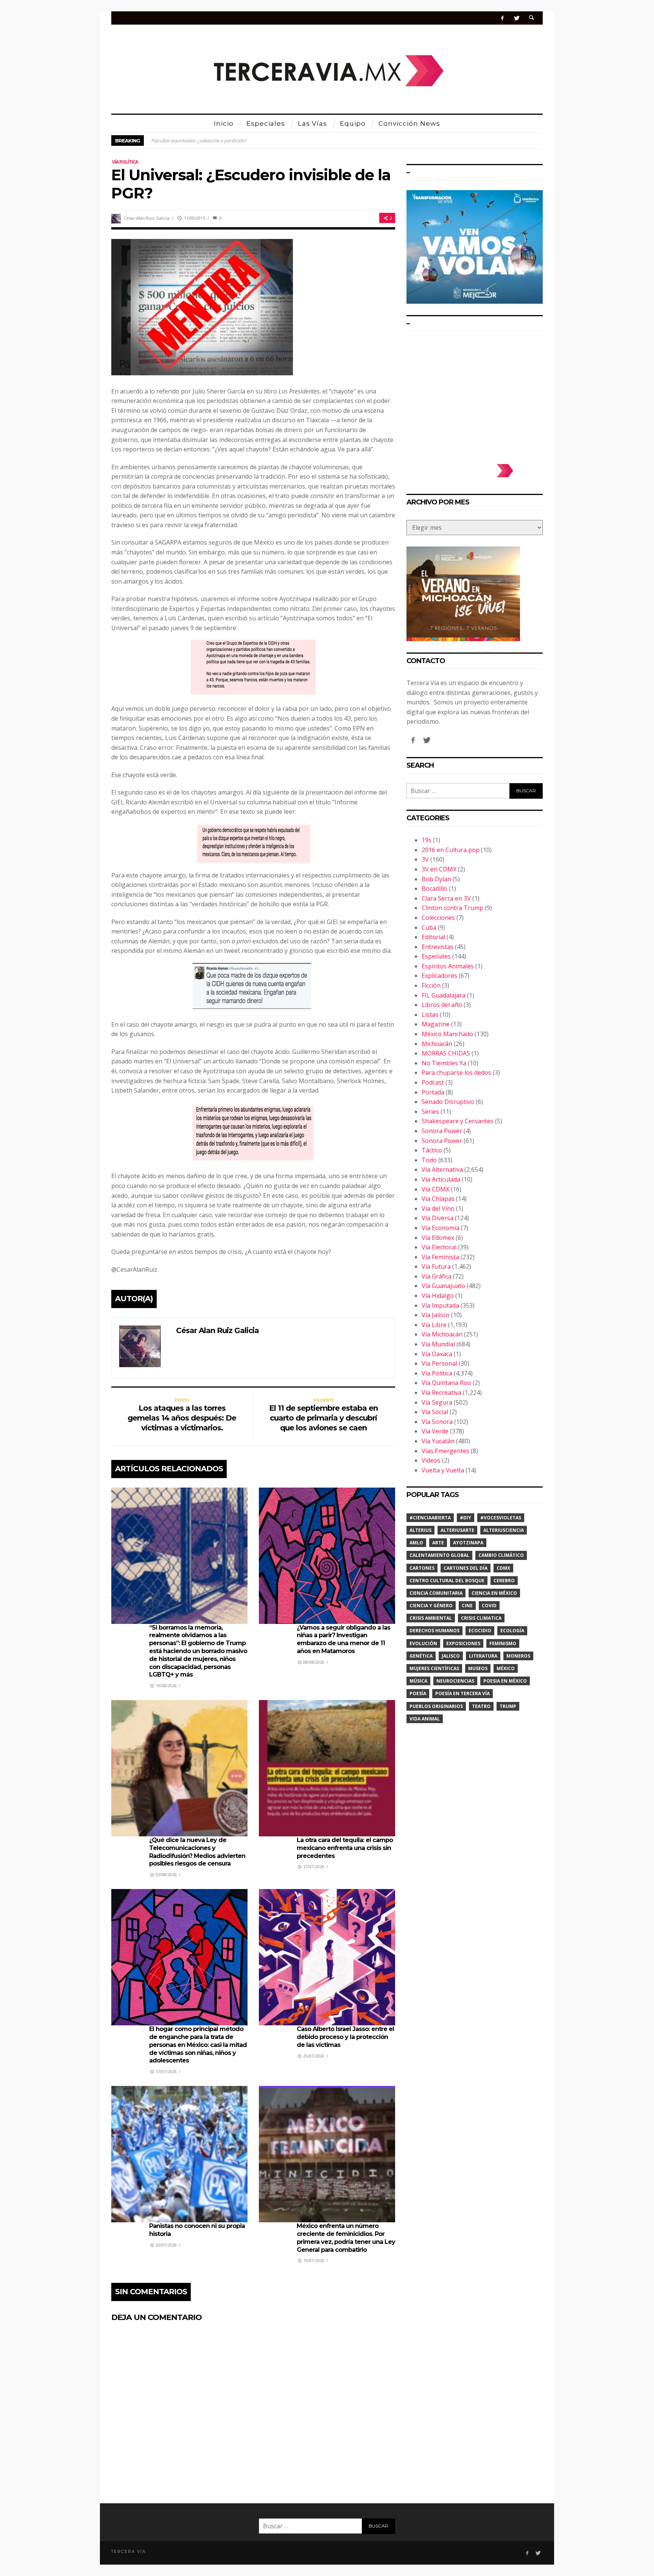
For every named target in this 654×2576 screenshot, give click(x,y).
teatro (481, 1706)
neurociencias (455, 1681)
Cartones (422, 1568)
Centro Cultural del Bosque (447, 1581)
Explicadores (439, 976)
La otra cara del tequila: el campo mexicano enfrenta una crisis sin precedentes (345, 1848)
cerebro (504, 1581)
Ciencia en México (494, 1593)
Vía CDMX (435, 1189)
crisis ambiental (431, 1618)
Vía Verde (435, 1431)
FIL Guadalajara (444, 995)
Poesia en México (505, 1681)
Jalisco (451, 1656)
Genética (421, 1656)
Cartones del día (466, 1568)
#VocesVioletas (501, 1518)
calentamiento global (439, 1555)
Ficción (431, 985)
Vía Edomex (438, 1238)
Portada (433, 1092)
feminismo (503, 1643)
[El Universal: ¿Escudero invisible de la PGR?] (202, 306)
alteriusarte (457, 1530)
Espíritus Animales (448, 966)
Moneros (518, 1656)
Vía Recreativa (441, 1393)
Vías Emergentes (445, 1451)
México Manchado (447, 1034)
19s (427, 840)
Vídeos (431, 1460)
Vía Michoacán (442, 1334)
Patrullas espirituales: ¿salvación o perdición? (199, 141)
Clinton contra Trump (452, 908)
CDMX (503, 1568)
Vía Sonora (437, 1422)
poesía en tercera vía (462, 1693)
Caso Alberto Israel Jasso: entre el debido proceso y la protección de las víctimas (345, 2037)
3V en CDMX (439, 869)
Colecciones (438, 918)
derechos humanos (434, 1631)
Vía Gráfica (437, 1276)
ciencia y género (431, 1606)
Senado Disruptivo (448, 1102)
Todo (429, 1160)
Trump (508, 1706)
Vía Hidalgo (438, 1296)
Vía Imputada (440, 1305)
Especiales (436, 956)
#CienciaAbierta (430, 1518)
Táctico (432, 1150)
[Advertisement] (475, 394)
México (506, 1668)
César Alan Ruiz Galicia (147, 218)
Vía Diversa (438, 1218)
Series (430, 1112)
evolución (423, 1643)
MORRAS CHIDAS (446, 1053)
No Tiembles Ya (444, 1063)
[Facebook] (502, 18)
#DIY (466, 1518)
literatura (483, 1656)
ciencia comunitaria (436, 1593)
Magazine (436, 1024)
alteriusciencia (504, 1530)
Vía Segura (437, 1402)
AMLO (416, 1543)
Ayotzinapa (468, 1543)
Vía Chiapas (438, 1199)
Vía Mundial (438, 1344)
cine (467, 1606)
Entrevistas (438, 947)
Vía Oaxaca (437, 1354)
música (418, 1681)
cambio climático (501, 1555)
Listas (430, 1015)
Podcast (433, 1082)
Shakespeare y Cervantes (458, 1121)
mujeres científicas (434, 1668)
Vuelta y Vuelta (443, 1470)
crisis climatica (481, 1618)
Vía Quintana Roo (446, 1383)
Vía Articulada (441, 1179)
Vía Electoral (439, 1247)
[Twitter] (516, 18)
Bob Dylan (436, 879)
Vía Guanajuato (443, 1286)
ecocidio (480, 1631)
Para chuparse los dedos (456, 1073)
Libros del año (442, 1005)
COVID (489, 1606)
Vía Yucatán (438, 1441)
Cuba (429, 927)
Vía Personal (439, 1363)
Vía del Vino (438, 1208)
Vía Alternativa (442, 1169)
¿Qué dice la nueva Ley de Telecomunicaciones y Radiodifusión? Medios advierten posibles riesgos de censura (197, 1852)
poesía (418, 1693)
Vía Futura (436, 1266)
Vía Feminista (440, 1257)
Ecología (512, 1631)
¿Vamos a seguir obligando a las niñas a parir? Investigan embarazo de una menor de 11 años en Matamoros (343, 1639)
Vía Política (125, 162)
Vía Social (435, 1412)
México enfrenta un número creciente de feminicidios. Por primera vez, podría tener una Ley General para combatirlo (346, 2238)
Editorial (433, 937)
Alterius (420, 1530)
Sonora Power (442, 1131)
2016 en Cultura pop (451, 850)
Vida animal (425, 1719)
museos (478, 1668)
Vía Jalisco (436, 1315)
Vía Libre (434, 1325)
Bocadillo (434, 888)
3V (425, 859)
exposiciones (463, 1643)
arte (438, 1543)
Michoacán (437, 1044)
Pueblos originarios (436, 1706)
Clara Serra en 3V (446, 898)
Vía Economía (441, 1228)
